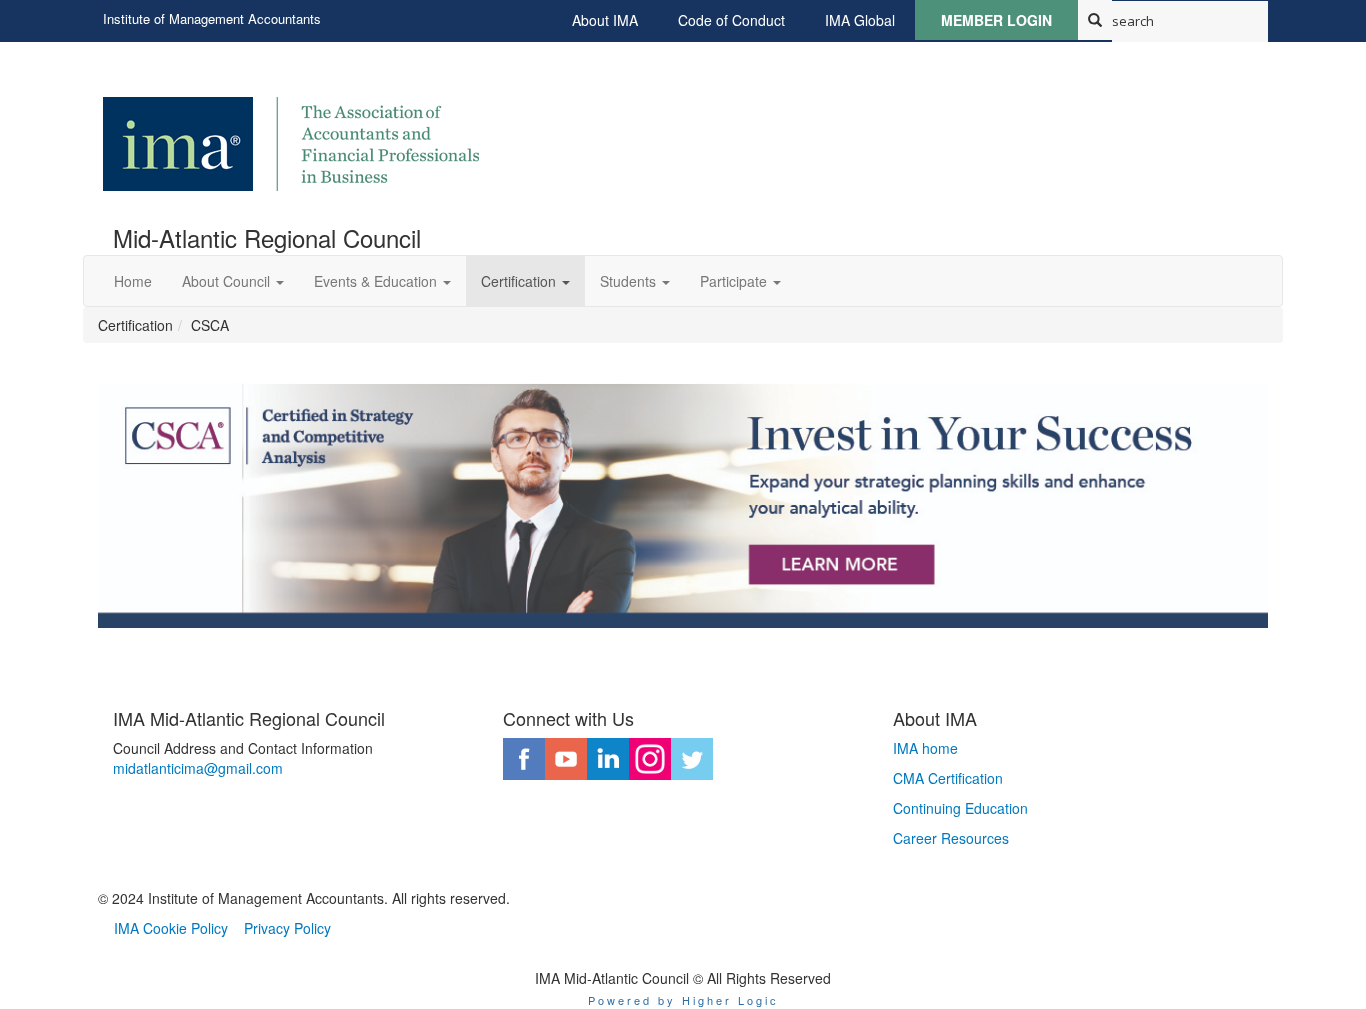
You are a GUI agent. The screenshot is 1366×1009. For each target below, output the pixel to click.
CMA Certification (948, 778)
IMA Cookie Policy (171, 928)
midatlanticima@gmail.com (198, 768)
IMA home (925, 748)
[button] (233, 281)
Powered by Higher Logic (683, 1000)
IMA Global (860, 20)
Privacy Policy (287, 928)
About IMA (605, 20)
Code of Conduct (731, 20)
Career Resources (951, 838)
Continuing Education (960, 808)
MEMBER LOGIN (996, 20)
